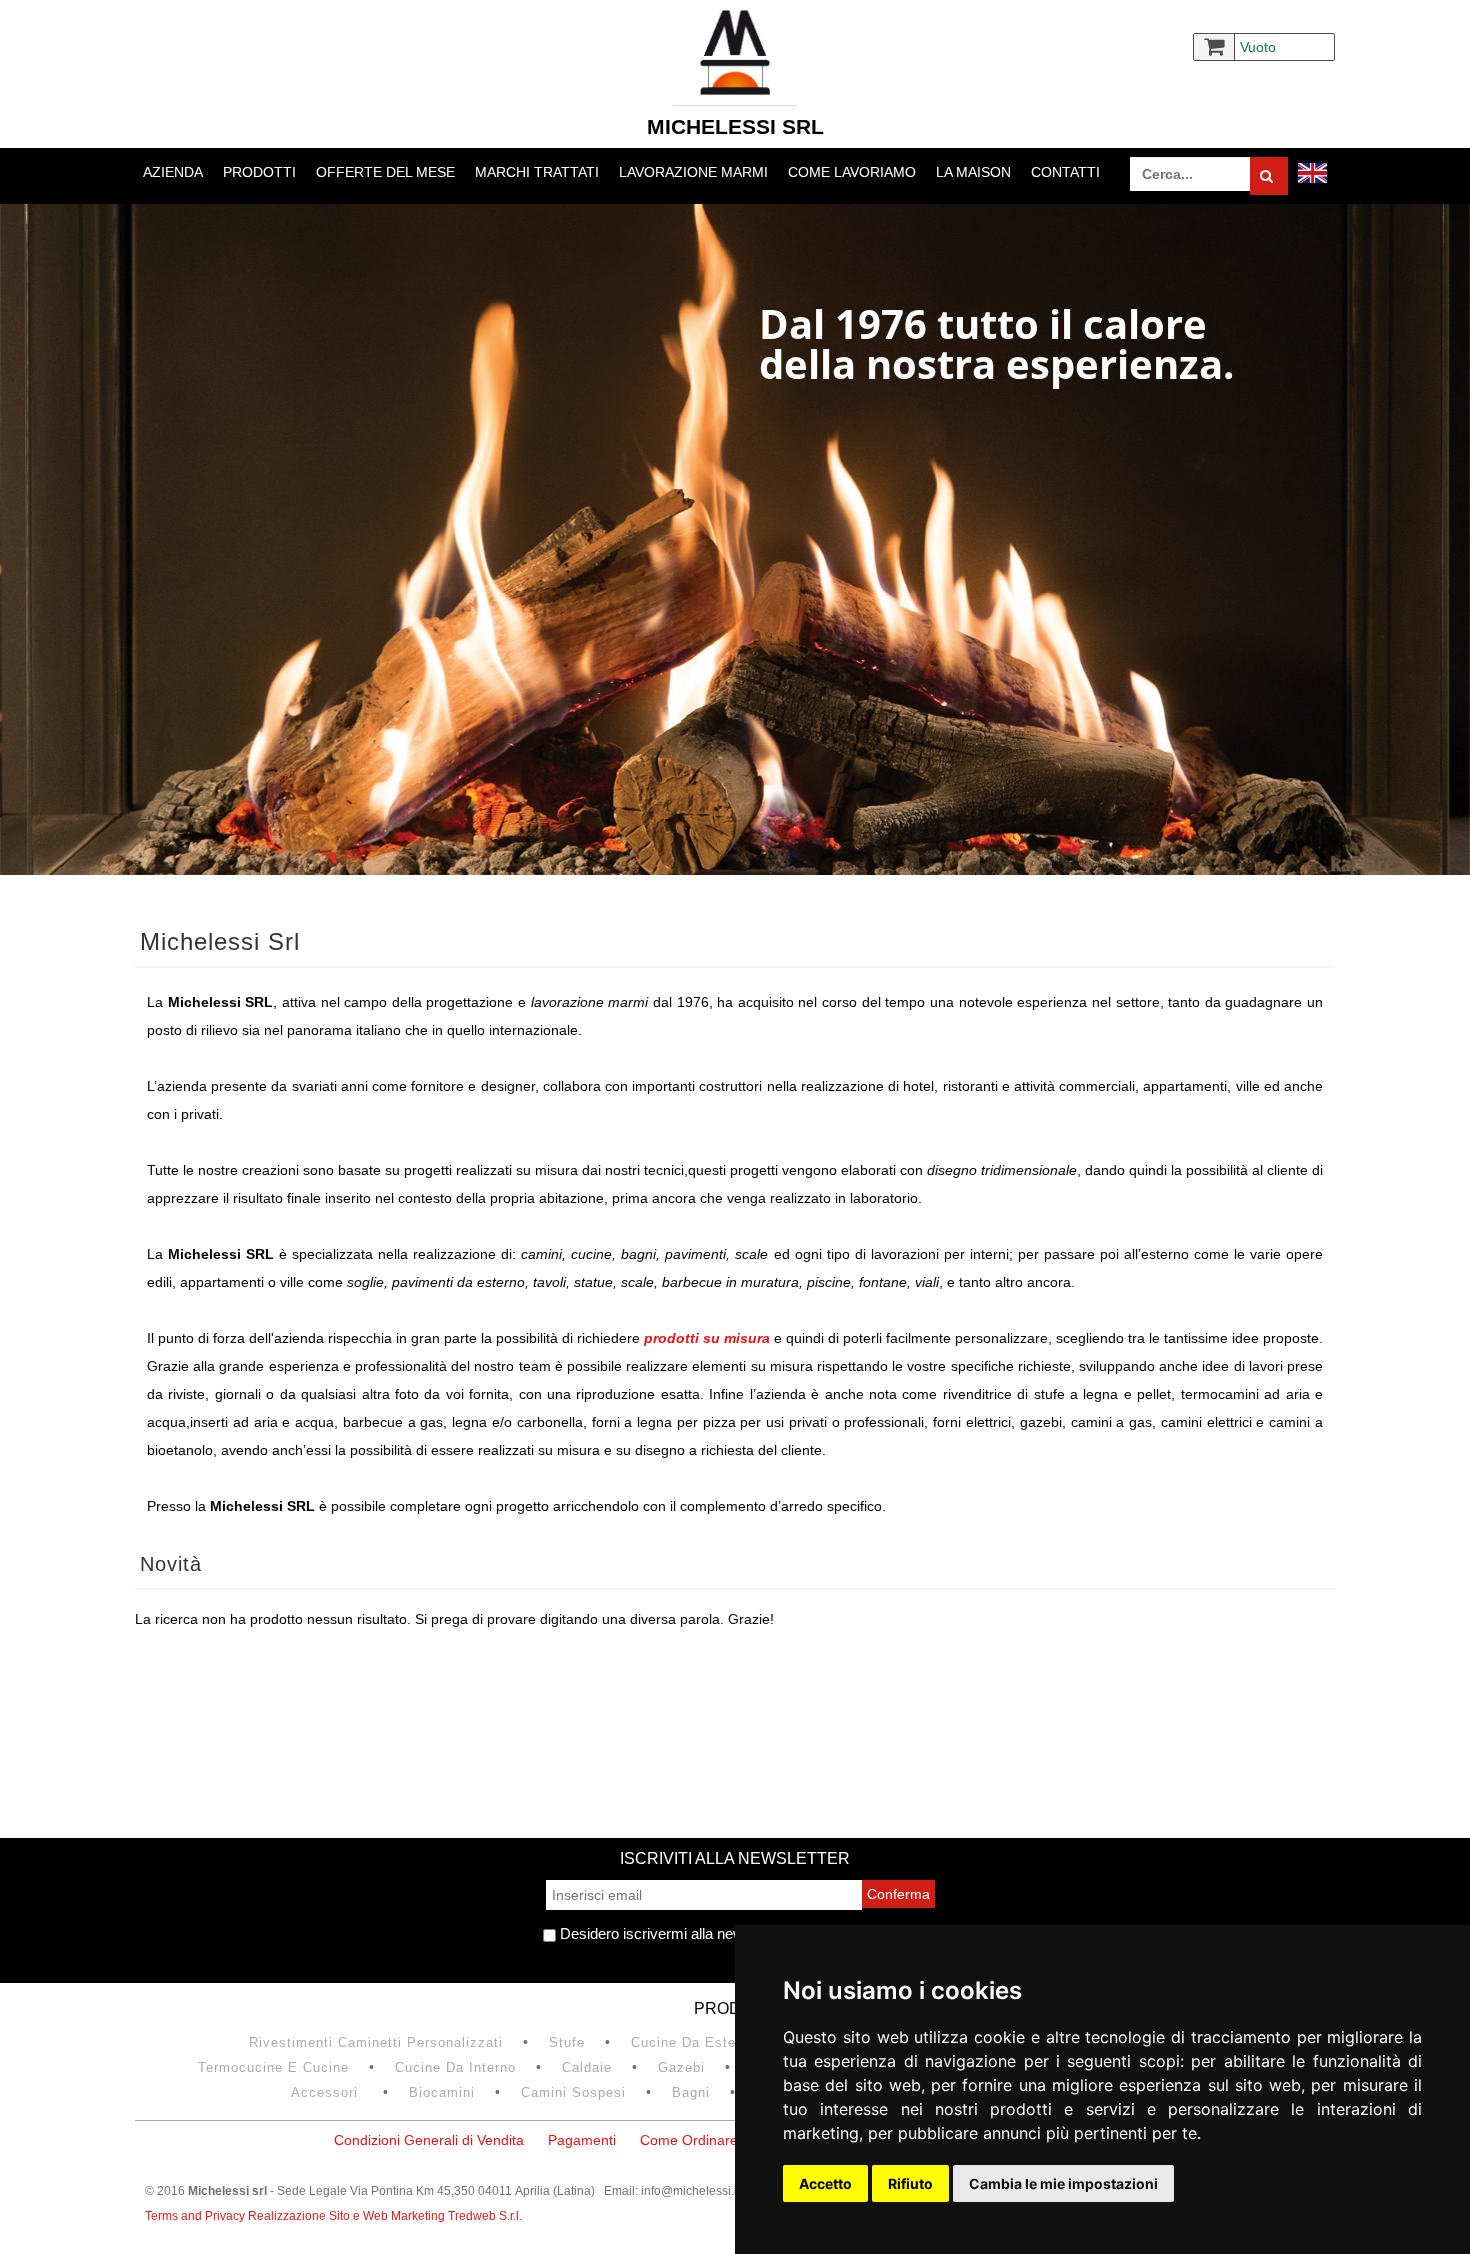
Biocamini (442, 2092)
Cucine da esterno (694, 2042)
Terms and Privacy (196, 2216)
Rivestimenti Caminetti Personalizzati (376, 2042)
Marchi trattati (537, 172)
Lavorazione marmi (693, 172)
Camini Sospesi (573, 2092)
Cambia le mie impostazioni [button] (1063, 2183)
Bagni (691, 2092)
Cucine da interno (455, 2067)
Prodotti (259, 172)
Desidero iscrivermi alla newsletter (670, 1933)
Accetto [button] (825, 2183)
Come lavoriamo (852, 172)
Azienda (173, 172)
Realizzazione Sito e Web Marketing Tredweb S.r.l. (385, 2216)
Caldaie (587, 2067)
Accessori (327, 2092)
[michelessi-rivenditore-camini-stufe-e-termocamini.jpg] (735, 539)
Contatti (1065, 172)
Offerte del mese (385, 172)
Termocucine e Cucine (273, 2067)
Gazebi (681, 2067)
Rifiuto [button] (910, 2183)
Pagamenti (582, 2140)
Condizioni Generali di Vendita (429, 2140)
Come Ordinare (689, 2140)
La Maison (973, 172)
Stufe (567, 2042)
